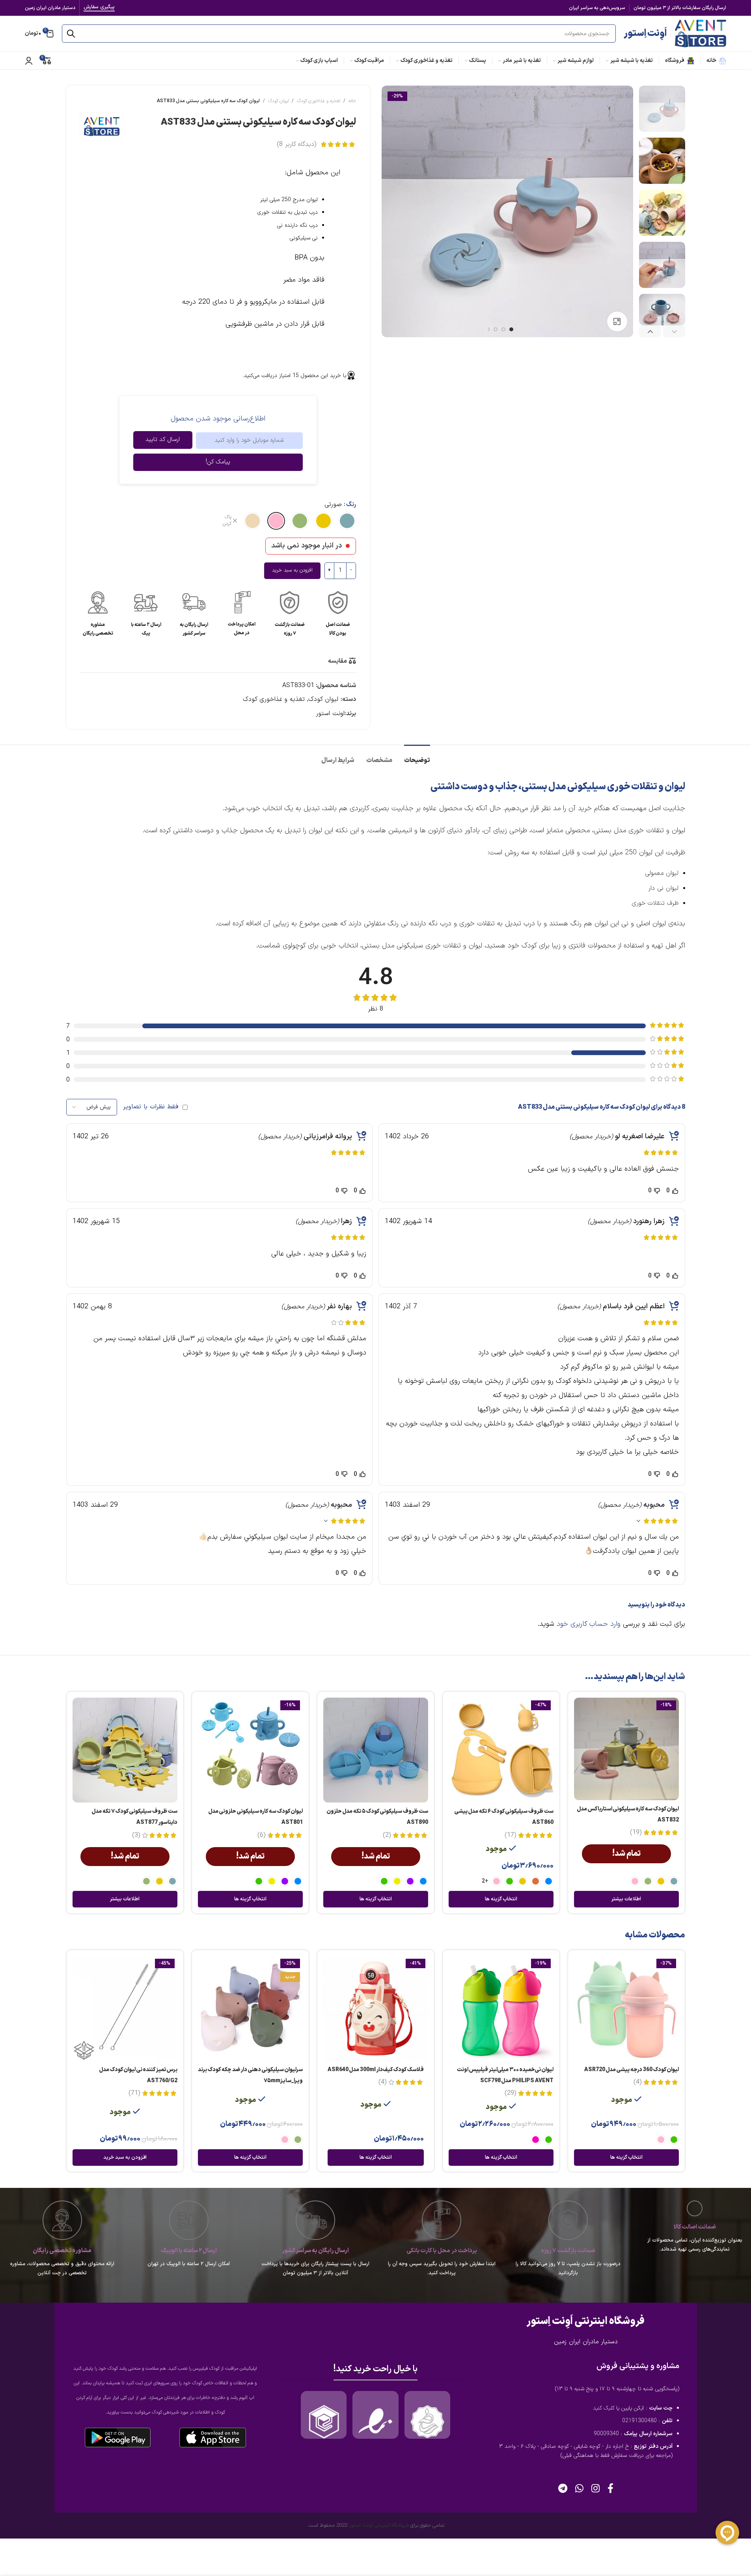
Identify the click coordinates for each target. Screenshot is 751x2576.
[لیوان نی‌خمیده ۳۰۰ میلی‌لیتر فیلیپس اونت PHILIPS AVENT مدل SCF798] (501, 2008)
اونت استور (330, 714)
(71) (134, 2093)
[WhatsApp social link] (579, 2489)
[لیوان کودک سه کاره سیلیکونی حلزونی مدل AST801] (250, 1750)
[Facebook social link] (610, 2489)
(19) (636, 1833)
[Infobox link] (338, 614)
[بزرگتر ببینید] (617, 321)
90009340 (606, 2434)
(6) (261, 1835)
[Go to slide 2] (503, 329)
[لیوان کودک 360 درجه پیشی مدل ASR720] (626, 2008)
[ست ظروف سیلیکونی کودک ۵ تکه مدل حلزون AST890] (376, 1750)
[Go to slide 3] (496, 329)
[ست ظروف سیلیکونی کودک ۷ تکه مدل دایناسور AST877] (125, 1750)
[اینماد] (375, 2422)
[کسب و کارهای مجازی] (324, 2422)
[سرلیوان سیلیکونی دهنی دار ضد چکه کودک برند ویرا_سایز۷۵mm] (250, 2008)
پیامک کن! (218, 462)
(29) (510, 2093)
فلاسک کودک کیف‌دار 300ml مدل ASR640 (376, 2070)
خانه (352, 101)
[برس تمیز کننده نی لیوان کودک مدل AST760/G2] (125, 2008)
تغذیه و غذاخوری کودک (319, 101)
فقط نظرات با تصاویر (151, 1107)
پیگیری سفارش (99, 8)
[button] (674, 332)
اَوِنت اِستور (645, 34)
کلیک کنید (604, 2408)
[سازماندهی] (427, 2422)
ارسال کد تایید (163, 440)
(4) (637, 2082)
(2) (387, 1835)
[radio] (347, 521)
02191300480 (639, 2421)
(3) (136, 1835)
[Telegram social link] (563, 2489)
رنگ (351, 504)
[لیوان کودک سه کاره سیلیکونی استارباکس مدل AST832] (626, 1749)
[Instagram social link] (595, 2489)
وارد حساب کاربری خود (589, 1624)
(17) (510, 1835)
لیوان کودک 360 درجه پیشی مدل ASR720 (632, 2070)
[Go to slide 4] (488, 329)
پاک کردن (227, 521)
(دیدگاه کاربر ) (296, 144)
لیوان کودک (278, 101)
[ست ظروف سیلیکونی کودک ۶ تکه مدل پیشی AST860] (501, 1750)
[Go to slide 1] (511, 329)
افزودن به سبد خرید (292, 570)
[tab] (417, 757)
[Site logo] (701, 33)
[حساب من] (29, 61)
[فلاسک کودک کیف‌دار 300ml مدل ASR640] (376, 2008)
